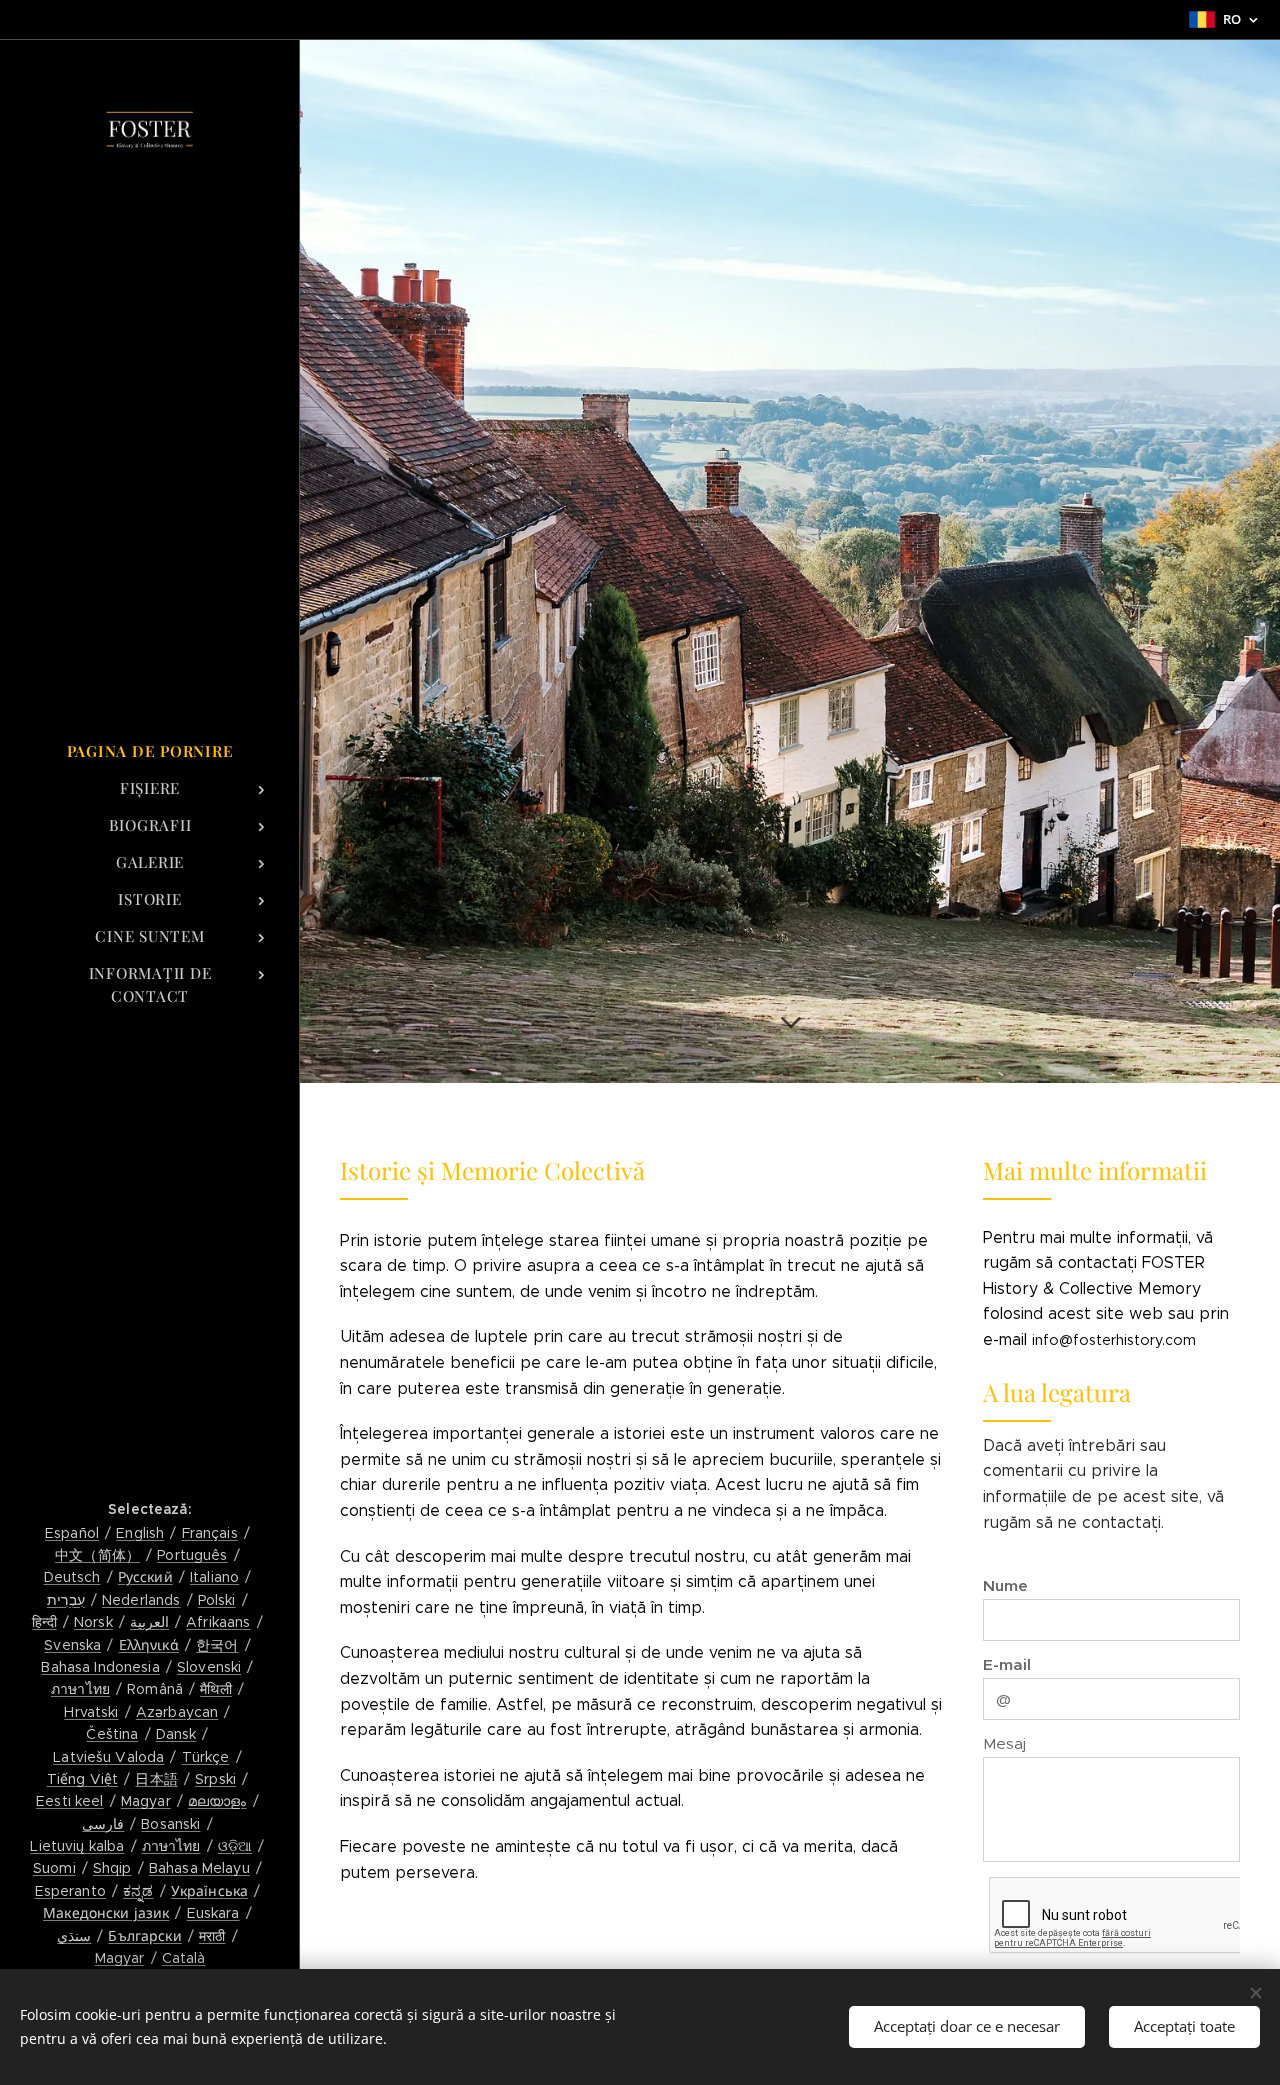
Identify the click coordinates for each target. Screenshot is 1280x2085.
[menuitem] (150, 751)
